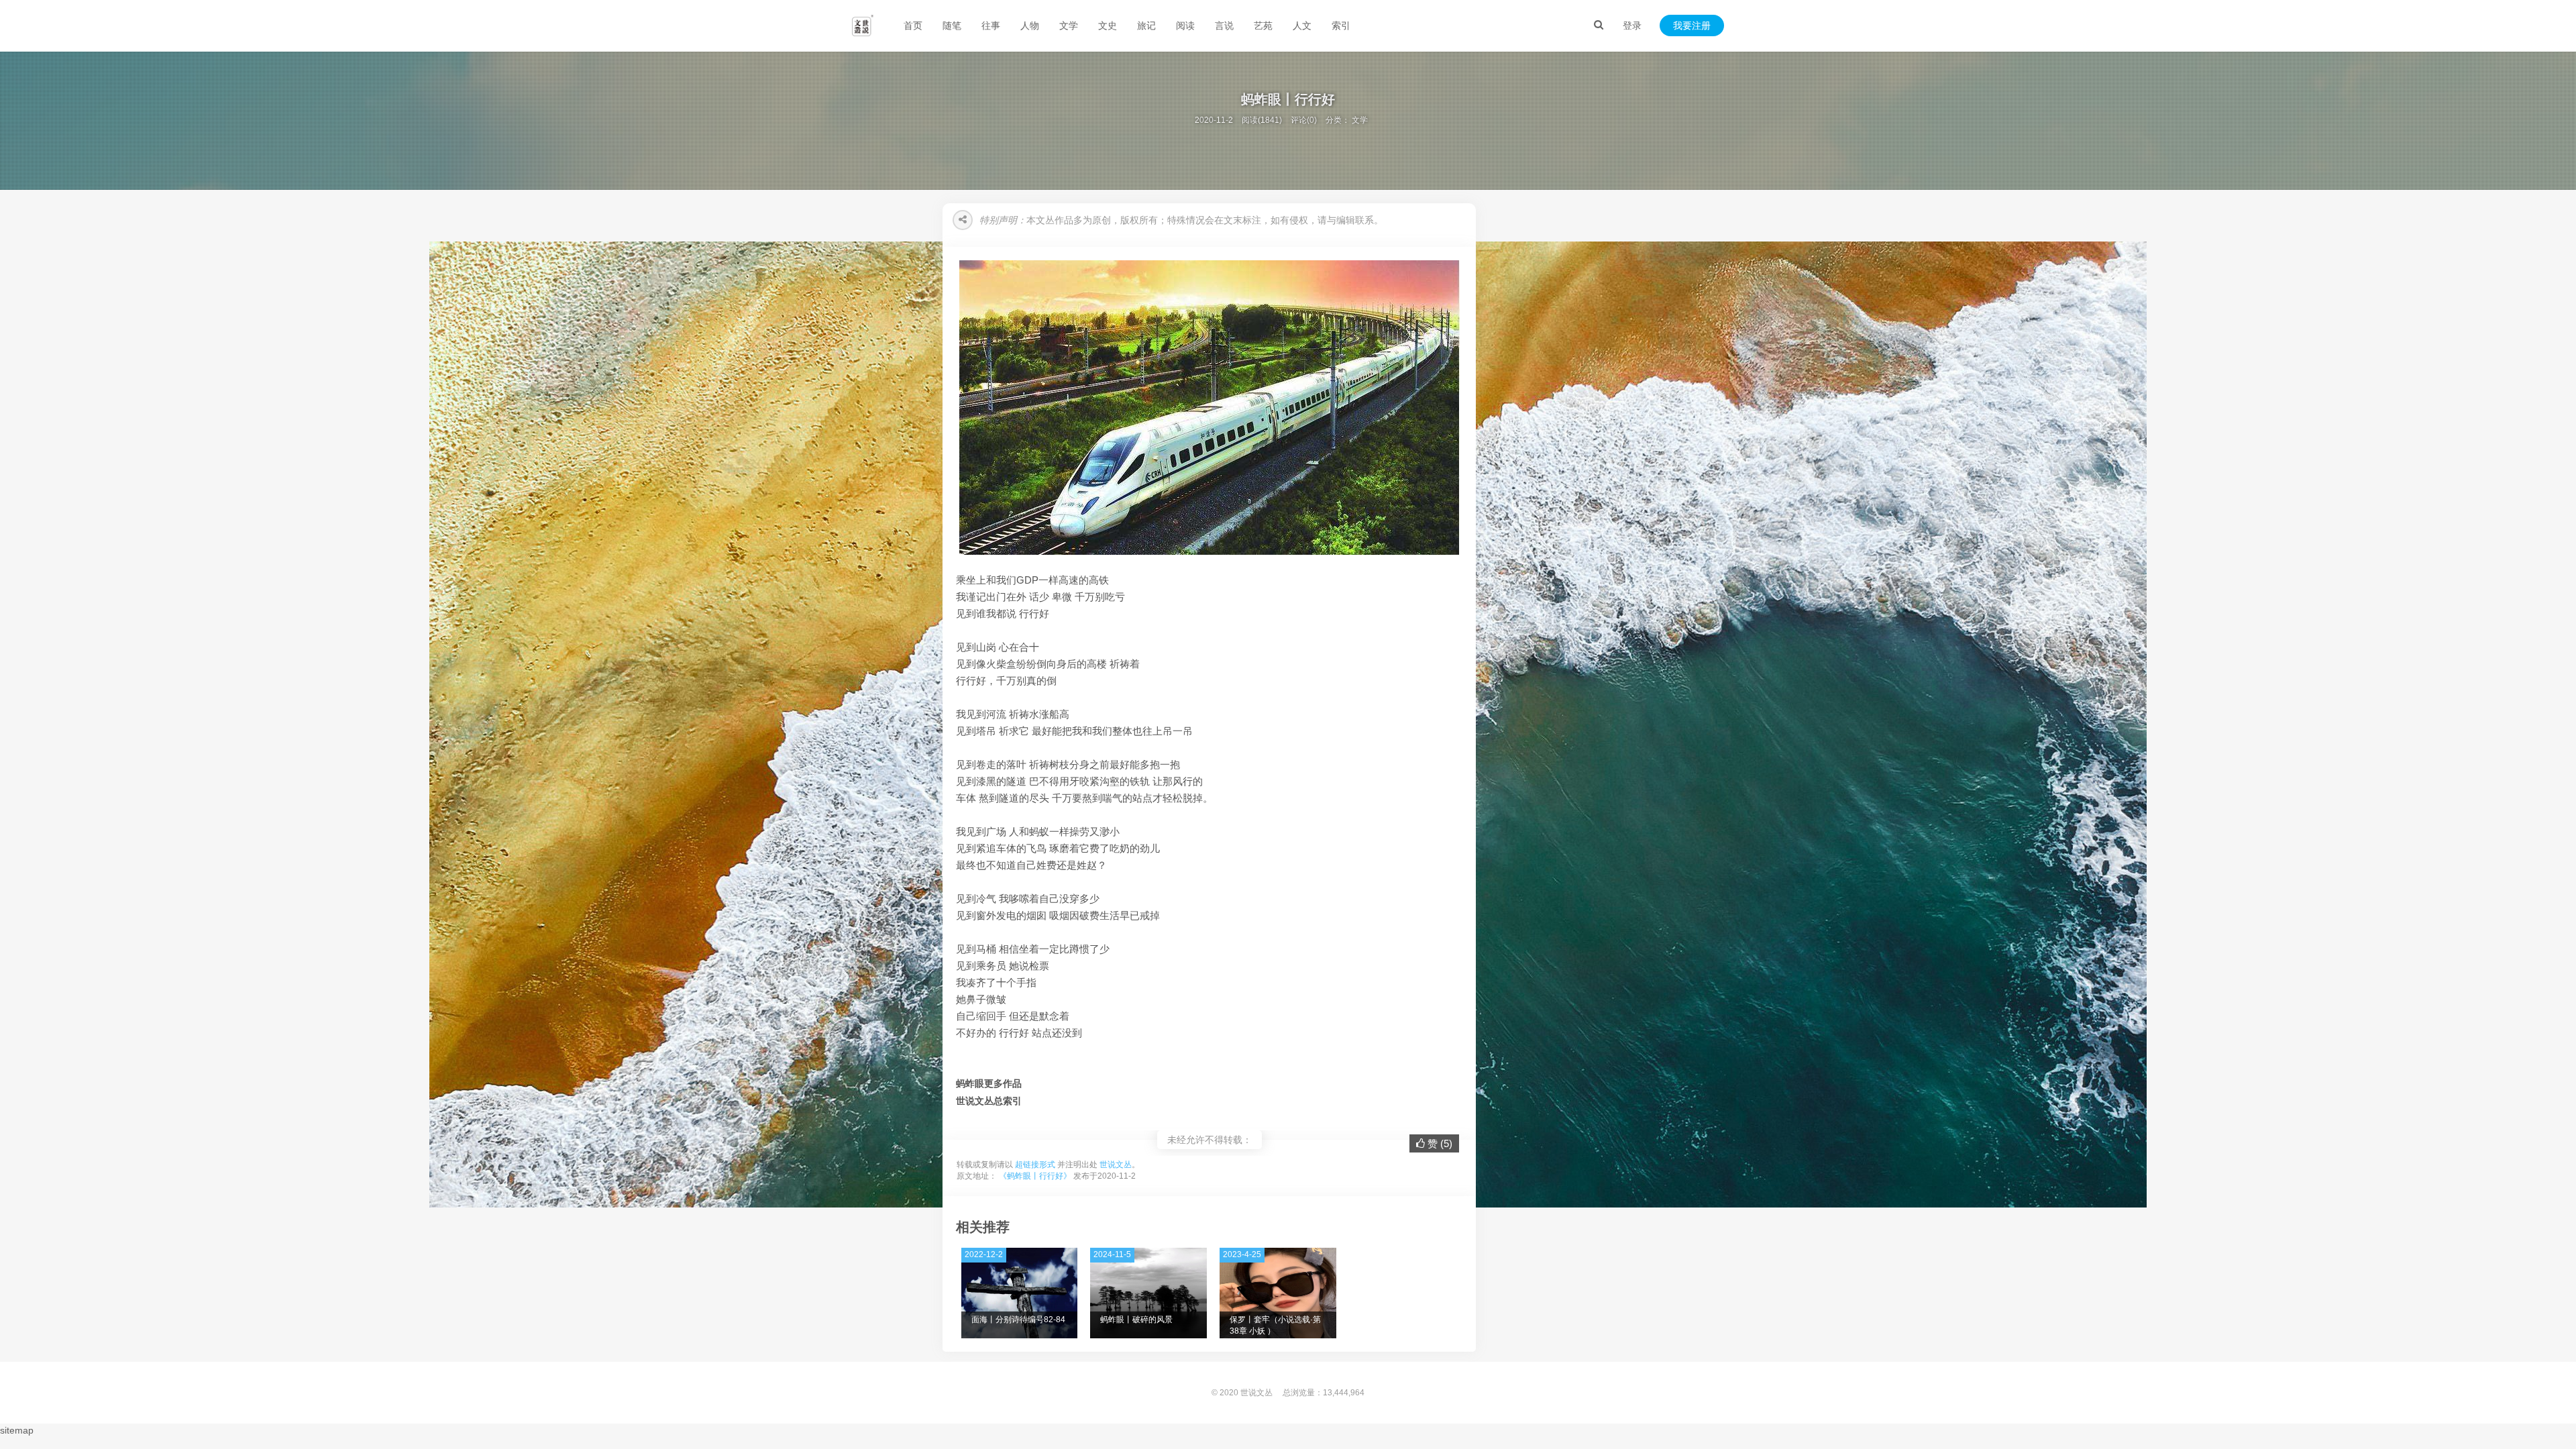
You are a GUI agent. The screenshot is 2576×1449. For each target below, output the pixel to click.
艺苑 (1263, 25)
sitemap (17, 1430)
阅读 (1185, 25)
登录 (1632, 25)
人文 (1302, 25)
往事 (991, 25)
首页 (913, 25)
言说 (1224, 25)
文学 (1069, 25)
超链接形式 (1035, 1165)
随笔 (952, 25)
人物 (1030, 25)
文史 (1108, 25)
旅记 (1146, 25)
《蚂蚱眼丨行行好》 (1035, 1176)
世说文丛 (1116, 1165)
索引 (1341, 25)
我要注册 (1692, 25)
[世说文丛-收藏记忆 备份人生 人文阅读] (863, 25)
